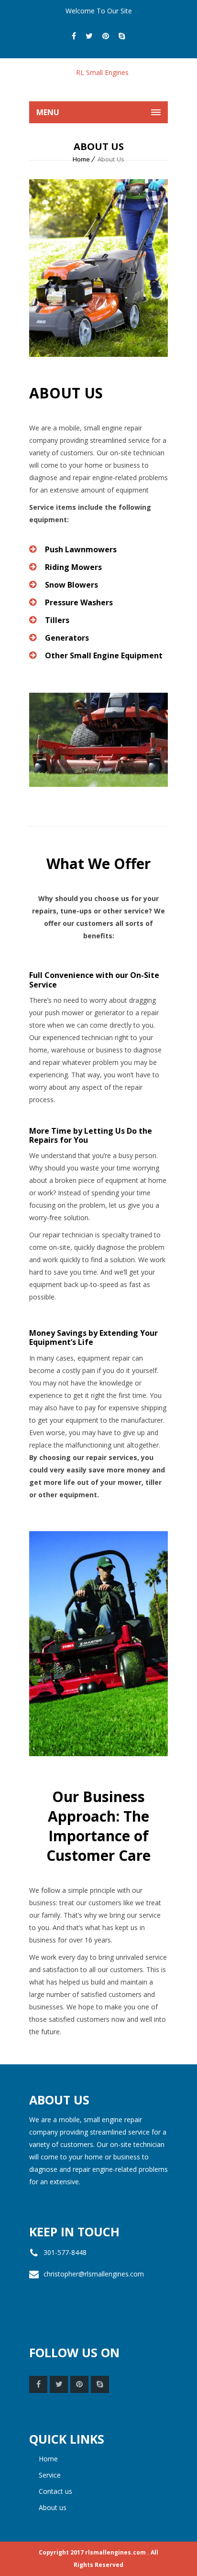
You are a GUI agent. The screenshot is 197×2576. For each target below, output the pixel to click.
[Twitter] (89, 36)
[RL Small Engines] (98, 80)
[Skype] (122, 36)
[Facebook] (74, 36)
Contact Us (55, 2491)
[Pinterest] (106, 36)
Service (50, 2475)
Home (81, 159)
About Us (53, 2507)
